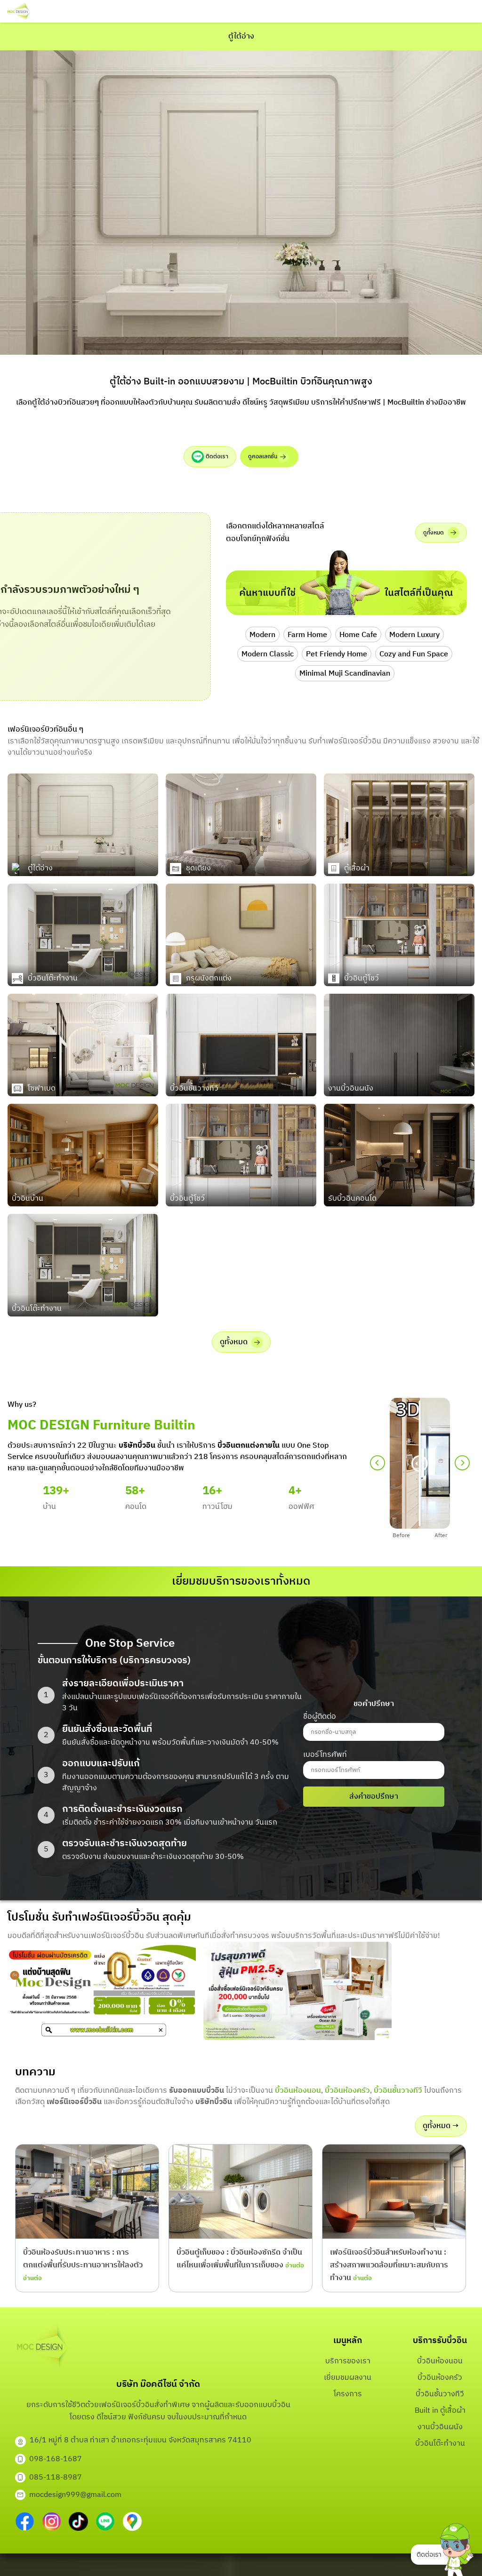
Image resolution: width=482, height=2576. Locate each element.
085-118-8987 (56, 2477)
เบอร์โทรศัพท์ (325, 1755)
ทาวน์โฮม (217, 1507)
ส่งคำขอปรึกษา (374, 1797)
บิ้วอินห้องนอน (298, 2091)
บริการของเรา (348, 2361)
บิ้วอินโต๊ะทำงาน (440, 2444)
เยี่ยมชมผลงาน (348, 2378)
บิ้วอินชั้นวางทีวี (398, 2091)
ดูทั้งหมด (434, 533)
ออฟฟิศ (301, 1507)
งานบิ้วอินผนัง (440, 2427)
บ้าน (49, 1507)
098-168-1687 (56, 2459)
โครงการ (348, 2394)
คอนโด (136, 1507)
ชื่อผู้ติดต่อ (320, 1717)
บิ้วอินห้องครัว (347, 2091)
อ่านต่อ (32, 2278)
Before (401, 1535)
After (441, 1535)
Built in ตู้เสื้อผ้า (440, 2411)
